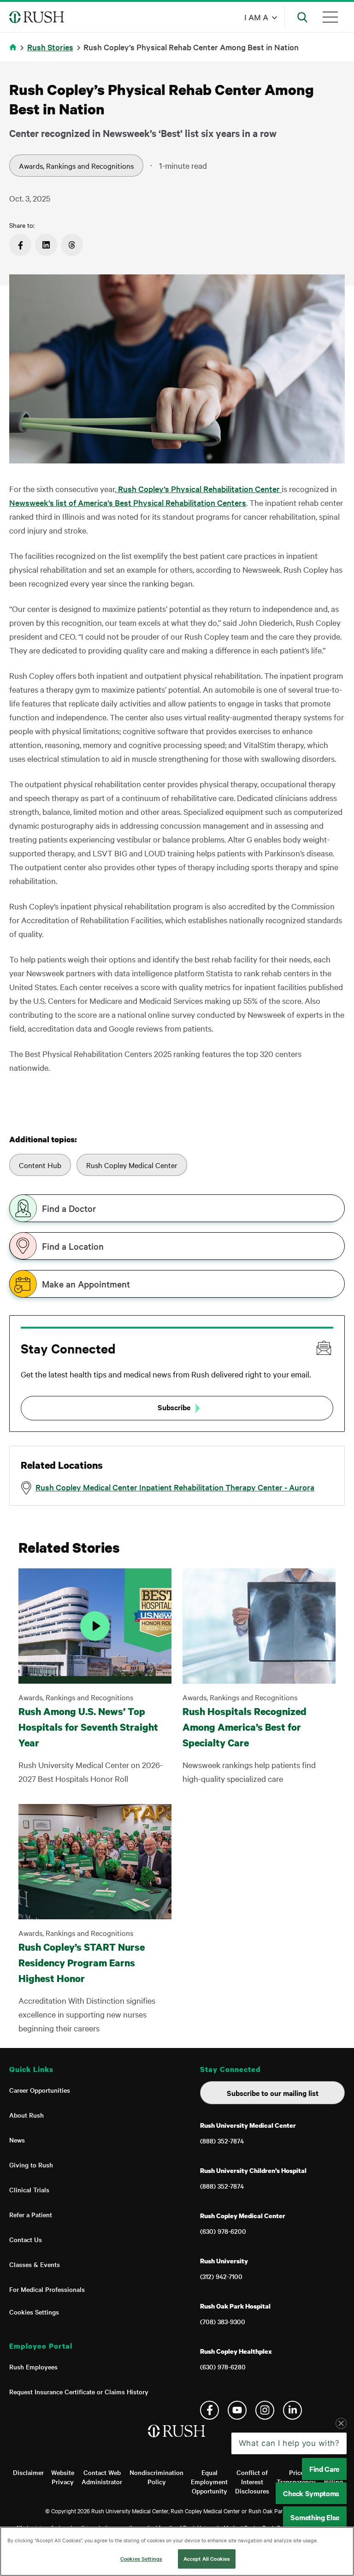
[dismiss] (341, 2423)
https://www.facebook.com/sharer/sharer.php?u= (20, 245)
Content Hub (40, 1165)
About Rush (27, 2115)
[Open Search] (302, 17)
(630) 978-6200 (223, 2231)
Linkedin (292, 2410)
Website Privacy (63, 2477)
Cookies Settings (34, 2312)
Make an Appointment (86, 1284)
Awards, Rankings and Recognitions (76, 166)
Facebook (209, 2410)
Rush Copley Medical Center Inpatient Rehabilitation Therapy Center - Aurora (175, 1487)
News (17, 2140)
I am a (256, 17)
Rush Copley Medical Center (132, 1165)
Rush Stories (50, 47)
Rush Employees (33, 2367)
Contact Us (26, 2239)
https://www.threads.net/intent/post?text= (72, 245)
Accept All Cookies (207, 2558)
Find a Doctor (69, 1208)
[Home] (177, 2440)
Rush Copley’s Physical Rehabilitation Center (199, 489)
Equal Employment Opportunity (209, 2481)
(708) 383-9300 (223, 2321)
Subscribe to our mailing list (273, 2093)
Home (15, 53)
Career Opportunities (40, 2090)
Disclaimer (28, 2472)
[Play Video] (95, 1626)
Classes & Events (35, 2264)
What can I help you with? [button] (289, 2443)
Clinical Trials (29, 2190)
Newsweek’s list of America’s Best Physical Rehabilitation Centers (128, 502)
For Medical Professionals (47, 2289)
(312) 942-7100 (221, 2276)
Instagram (265, 2410)
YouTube (237, 2410)
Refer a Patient (31, 2214)
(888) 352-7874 (222, 2141)
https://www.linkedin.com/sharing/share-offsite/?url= (46, 245)
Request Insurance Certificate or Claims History (79, 2392)
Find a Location (73, 1246)
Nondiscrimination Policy (156, 2477)
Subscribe (174, 1407)
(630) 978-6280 (223, 2367)
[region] (177, 2551)
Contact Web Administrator (102, 2477)
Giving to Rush (31, 2165)
